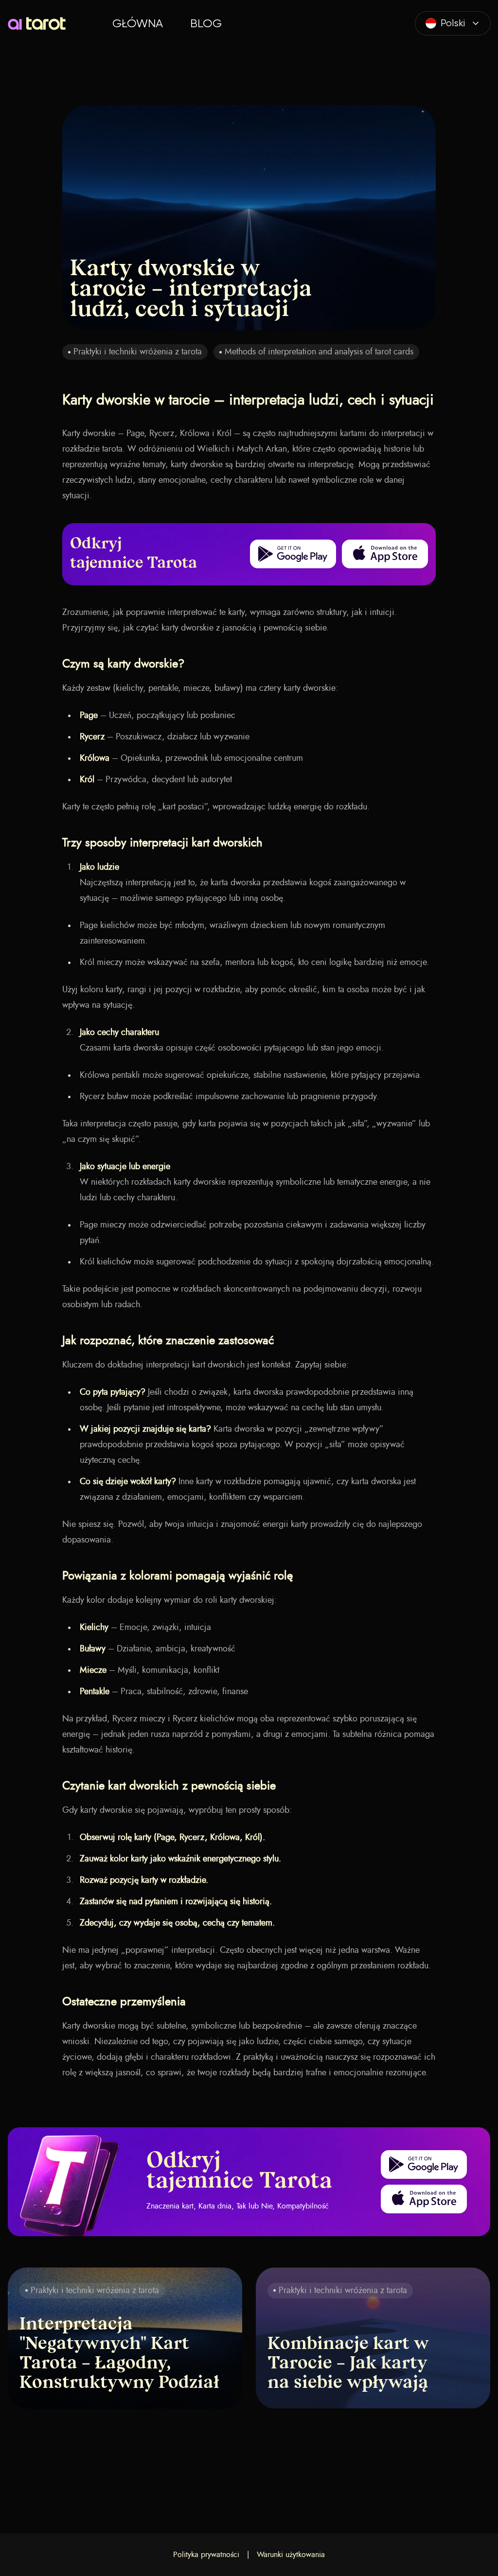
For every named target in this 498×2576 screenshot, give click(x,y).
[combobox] (453, 23)
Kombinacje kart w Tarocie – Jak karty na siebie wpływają (348, 2364)
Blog (206, 23)
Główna (138, 23)
